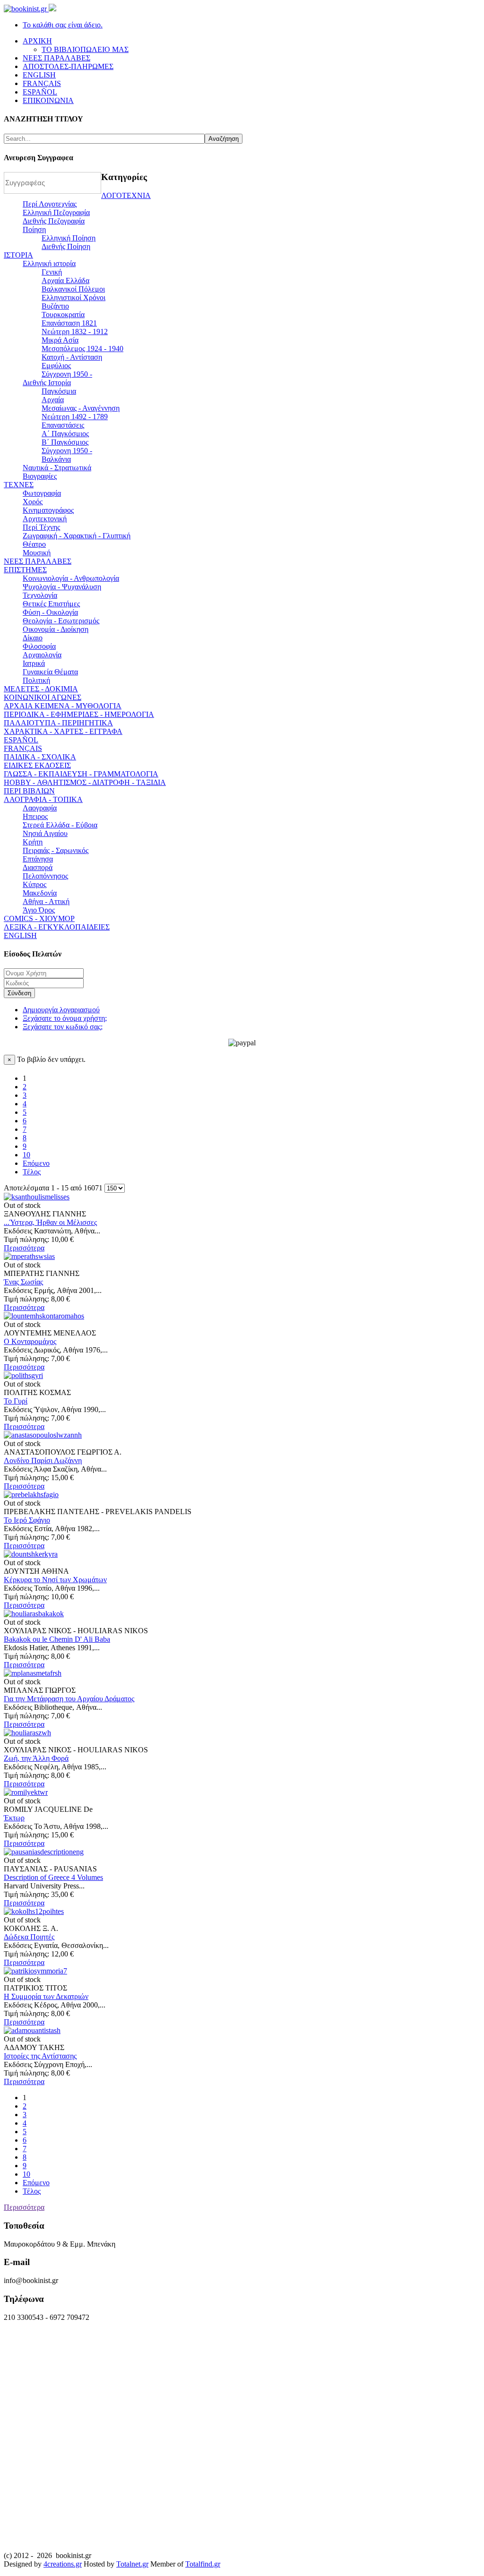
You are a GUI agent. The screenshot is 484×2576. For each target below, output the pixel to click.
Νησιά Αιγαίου (45, 833)
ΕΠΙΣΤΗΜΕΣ (25, 570)
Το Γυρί (16, 1401)
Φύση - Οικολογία (50, 612)
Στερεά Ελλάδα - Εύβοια (60, 825)
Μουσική (37, 553)
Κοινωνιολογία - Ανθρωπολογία (71, 578)
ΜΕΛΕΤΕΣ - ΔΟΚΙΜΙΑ (41, 689)
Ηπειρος (35, 816)
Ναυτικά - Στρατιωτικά (57, 468)
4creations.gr (63, 2564)
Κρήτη (33, 842)
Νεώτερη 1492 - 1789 (75, 417)
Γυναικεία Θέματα (50, 672)
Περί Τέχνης (41, 527)
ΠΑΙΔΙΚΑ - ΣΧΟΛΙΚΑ (40, 757)
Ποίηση (34, 229)
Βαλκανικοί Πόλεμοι (73, 289)
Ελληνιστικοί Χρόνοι (73, 297)
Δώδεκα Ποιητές (29, 1937)
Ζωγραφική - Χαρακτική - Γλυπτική (77, 536)
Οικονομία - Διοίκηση (56, 629)
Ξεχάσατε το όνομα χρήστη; (65, 1018)
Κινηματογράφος (48, 510)
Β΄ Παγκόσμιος (65, 442)
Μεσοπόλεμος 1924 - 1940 (82, 349)
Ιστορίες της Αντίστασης (40, 2056)
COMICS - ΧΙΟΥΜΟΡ (39, 918)
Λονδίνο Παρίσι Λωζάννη (43, 1460)
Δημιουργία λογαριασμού (61, 1010)
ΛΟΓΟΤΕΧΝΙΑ (126, 195)
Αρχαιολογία (42, 655)
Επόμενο (36, 1163)
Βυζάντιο (55, 306)
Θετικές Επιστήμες (51, 604)
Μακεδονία (40, 893)
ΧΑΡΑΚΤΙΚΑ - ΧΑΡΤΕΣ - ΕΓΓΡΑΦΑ (63, 731)
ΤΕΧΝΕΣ (19, 485)
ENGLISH (20, 935)
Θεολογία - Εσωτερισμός (61, 621)
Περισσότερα (24, 1248)
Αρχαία (53, 400)
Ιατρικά (34, 663)
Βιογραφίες (40, 476)
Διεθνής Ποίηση (66, 246)
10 (26, 1155)
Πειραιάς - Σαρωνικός (56, 850)
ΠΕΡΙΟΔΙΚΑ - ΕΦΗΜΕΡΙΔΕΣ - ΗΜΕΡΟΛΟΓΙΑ (79, 714)
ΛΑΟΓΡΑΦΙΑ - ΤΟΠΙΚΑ (43, 799)
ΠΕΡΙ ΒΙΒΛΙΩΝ (29, 791)
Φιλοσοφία (39, 646)
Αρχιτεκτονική (45, 519)
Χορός (33, 502)
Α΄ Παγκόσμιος (65, 434)
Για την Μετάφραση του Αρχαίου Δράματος (69, 1699)
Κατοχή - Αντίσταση (72, 357)
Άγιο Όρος (39, 910)
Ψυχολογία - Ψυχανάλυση (62, 587)
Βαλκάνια (56, 459)
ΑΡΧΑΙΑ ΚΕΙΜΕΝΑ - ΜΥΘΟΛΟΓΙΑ (63, 706)
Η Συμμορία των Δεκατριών (46, 1996)
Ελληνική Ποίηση (69, 238)
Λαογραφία (40, 808)
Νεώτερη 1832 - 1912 (75, 332)
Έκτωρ (14, 1818)
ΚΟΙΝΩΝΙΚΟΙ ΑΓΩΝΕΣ (43, 697)
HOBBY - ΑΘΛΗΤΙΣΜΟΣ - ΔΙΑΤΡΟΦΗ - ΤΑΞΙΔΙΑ (85, 782)
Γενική (52, 272)
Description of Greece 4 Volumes (53, 1877)
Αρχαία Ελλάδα (65, 280)
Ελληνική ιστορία (49, 263)
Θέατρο (34, 544)
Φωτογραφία (42, 493)
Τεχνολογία (40, 595)
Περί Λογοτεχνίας (50, 204)
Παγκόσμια (59, 391)
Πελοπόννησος (45, 876)
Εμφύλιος (56, 366)
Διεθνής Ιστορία (47, 383)
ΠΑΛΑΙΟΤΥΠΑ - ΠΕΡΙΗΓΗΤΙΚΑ (58, 723)
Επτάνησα (38, 859)
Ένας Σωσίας (23, 1282)
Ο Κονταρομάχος (30, 1341)
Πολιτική (36, 680)
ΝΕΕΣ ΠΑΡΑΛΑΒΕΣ (38, 561)
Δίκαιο (33, 638)
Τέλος (32, 1172)
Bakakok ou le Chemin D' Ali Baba (57, 1639)
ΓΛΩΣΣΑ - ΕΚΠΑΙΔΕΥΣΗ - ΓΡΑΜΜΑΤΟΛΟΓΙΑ (81, 774)
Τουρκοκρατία (63, 314)
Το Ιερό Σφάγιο (27, 1520)
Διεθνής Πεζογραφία (54, 221)
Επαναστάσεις (63, 425)
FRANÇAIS (23, 748)
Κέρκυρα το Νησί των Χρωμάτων (55, 1580)
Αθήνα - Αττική (46, 901)
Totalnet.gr (132, 2564)
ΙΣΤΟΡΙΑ (18, 255)
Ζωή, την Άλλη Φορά (36, 1758)
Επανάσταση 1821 (69, 323)
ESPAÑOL (21, 740)
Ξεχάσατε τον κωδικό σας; (63, 1027)
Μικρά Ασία (60, 340)
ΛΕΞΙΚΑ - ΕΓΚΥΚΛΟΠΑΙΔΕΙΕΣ (57, 927)
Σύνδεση (19, 993)
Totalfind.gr (203, 2564)
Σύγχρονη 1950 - (67, 374)
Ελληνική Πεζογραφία (56, 212)
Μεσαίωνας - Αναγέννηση (81, 408)
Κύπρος (35, 884)
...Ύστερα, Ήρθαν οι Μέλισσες (50, 1222)
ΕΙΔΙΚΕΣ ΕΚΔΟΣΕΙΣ (37, 765)
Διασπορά (38, 867)
